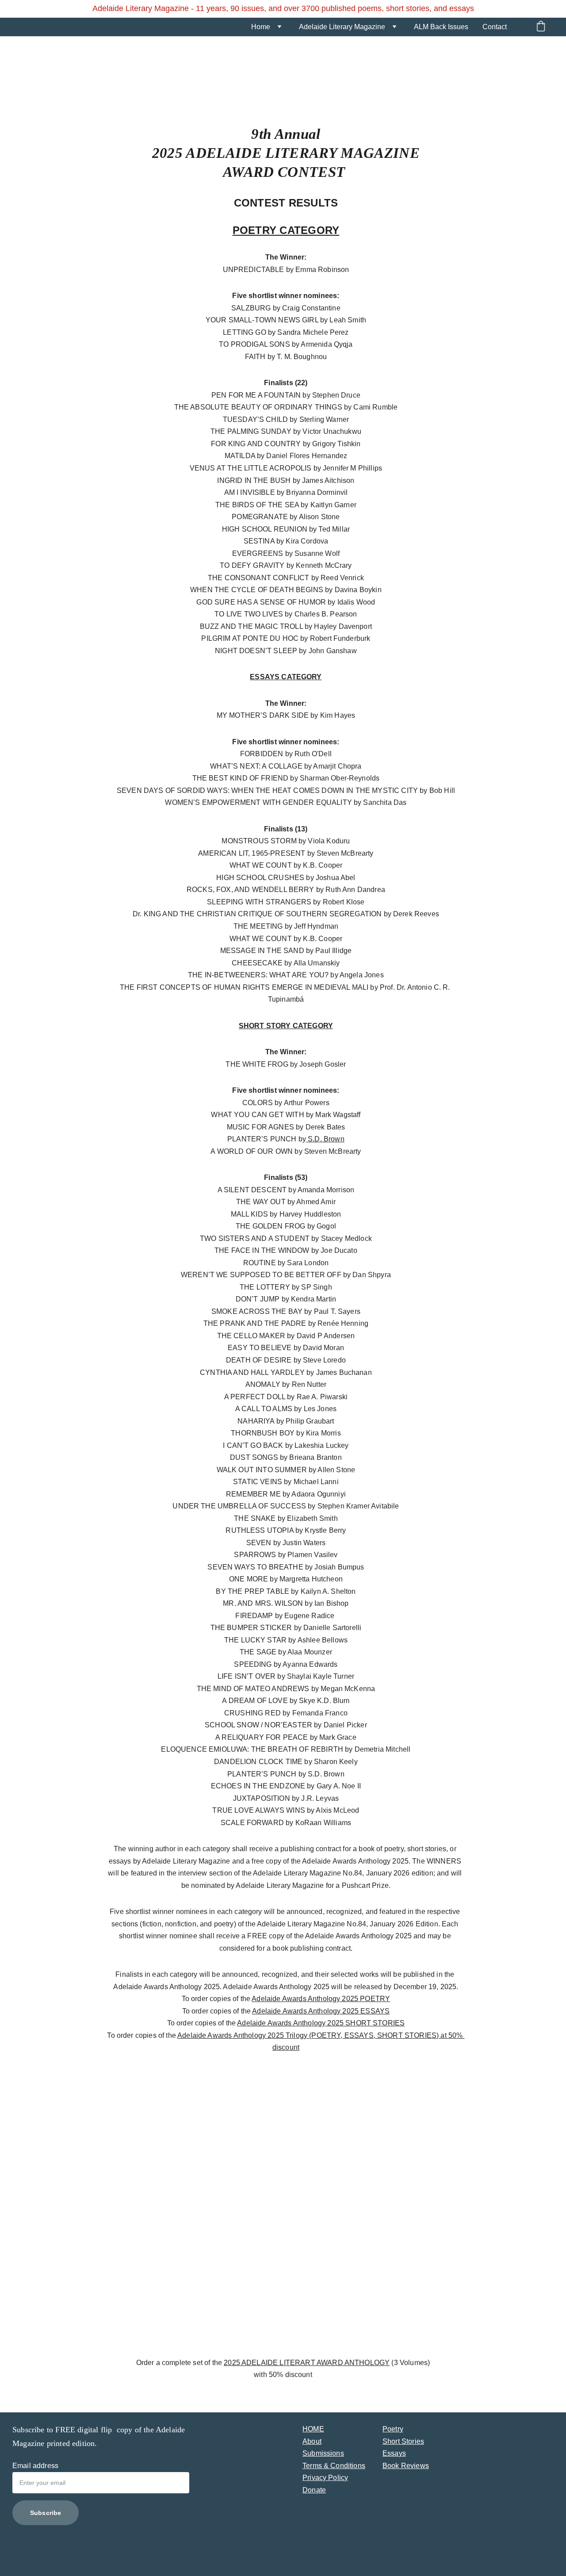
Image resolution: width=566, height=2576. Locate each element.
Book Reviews (406, 2466)
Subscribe (46, 2513)
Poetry (393, 2429)
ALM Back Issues (441, 27)
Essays (394, 2453)
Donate (314, 2490)
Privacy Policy (325, 2478)
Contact (495, 27)
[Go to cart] (541, 27)
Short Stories (403, 2441)
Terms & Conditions (334, 2466)
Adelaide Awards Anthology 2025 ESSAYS (321, 2011)
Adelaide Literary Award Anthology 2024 (283, 2401)
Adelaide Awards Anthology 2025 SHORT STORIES (321, 2023)
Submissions (323, 2453)
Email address (35, 2466)
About (312, 2441)
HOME (313, 2429)
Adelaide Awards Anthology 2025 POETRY (321, 1999)
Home (261, 27)
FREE (66, 2430)
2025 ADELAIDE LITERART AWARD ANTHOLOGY (307, 2363)
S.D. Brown (325, 1139)
